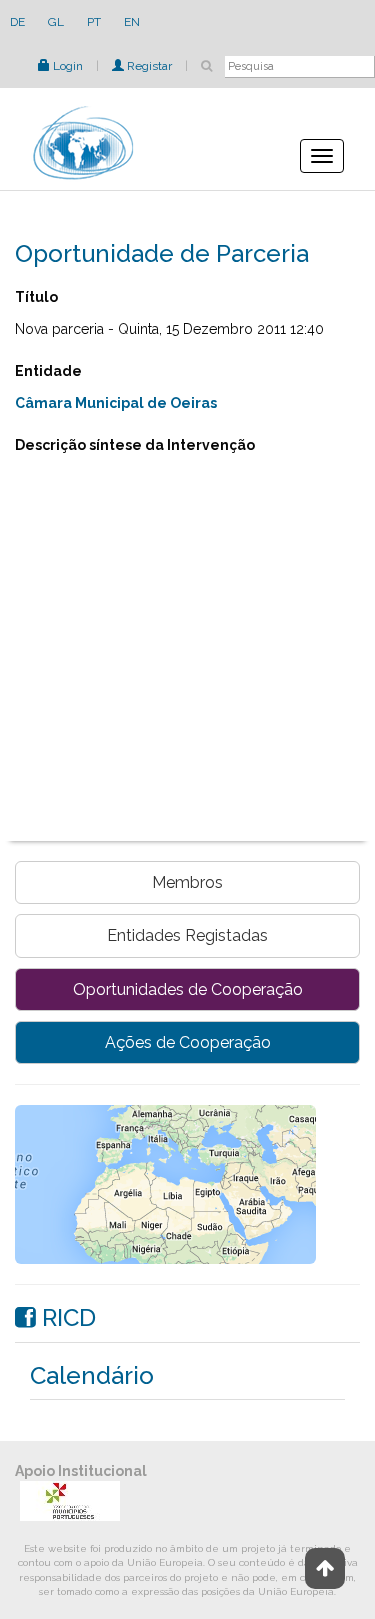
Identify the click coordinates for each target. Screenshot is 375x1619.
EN (132, 22)
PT (94, 22)
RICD (66, 1317)
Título (36, 297)
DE (17, 22)
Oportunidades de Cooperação (188, 989)
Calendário (92, 1375)
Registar (148, 66)
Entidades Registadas (187, 935)
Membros (187, 882)
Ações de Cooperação (188, 1042)
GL (56, 22)
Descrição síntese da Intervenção (135, 445)
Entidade (48, 371)
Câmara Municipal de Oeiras (116, 403)
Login (66, 66)
